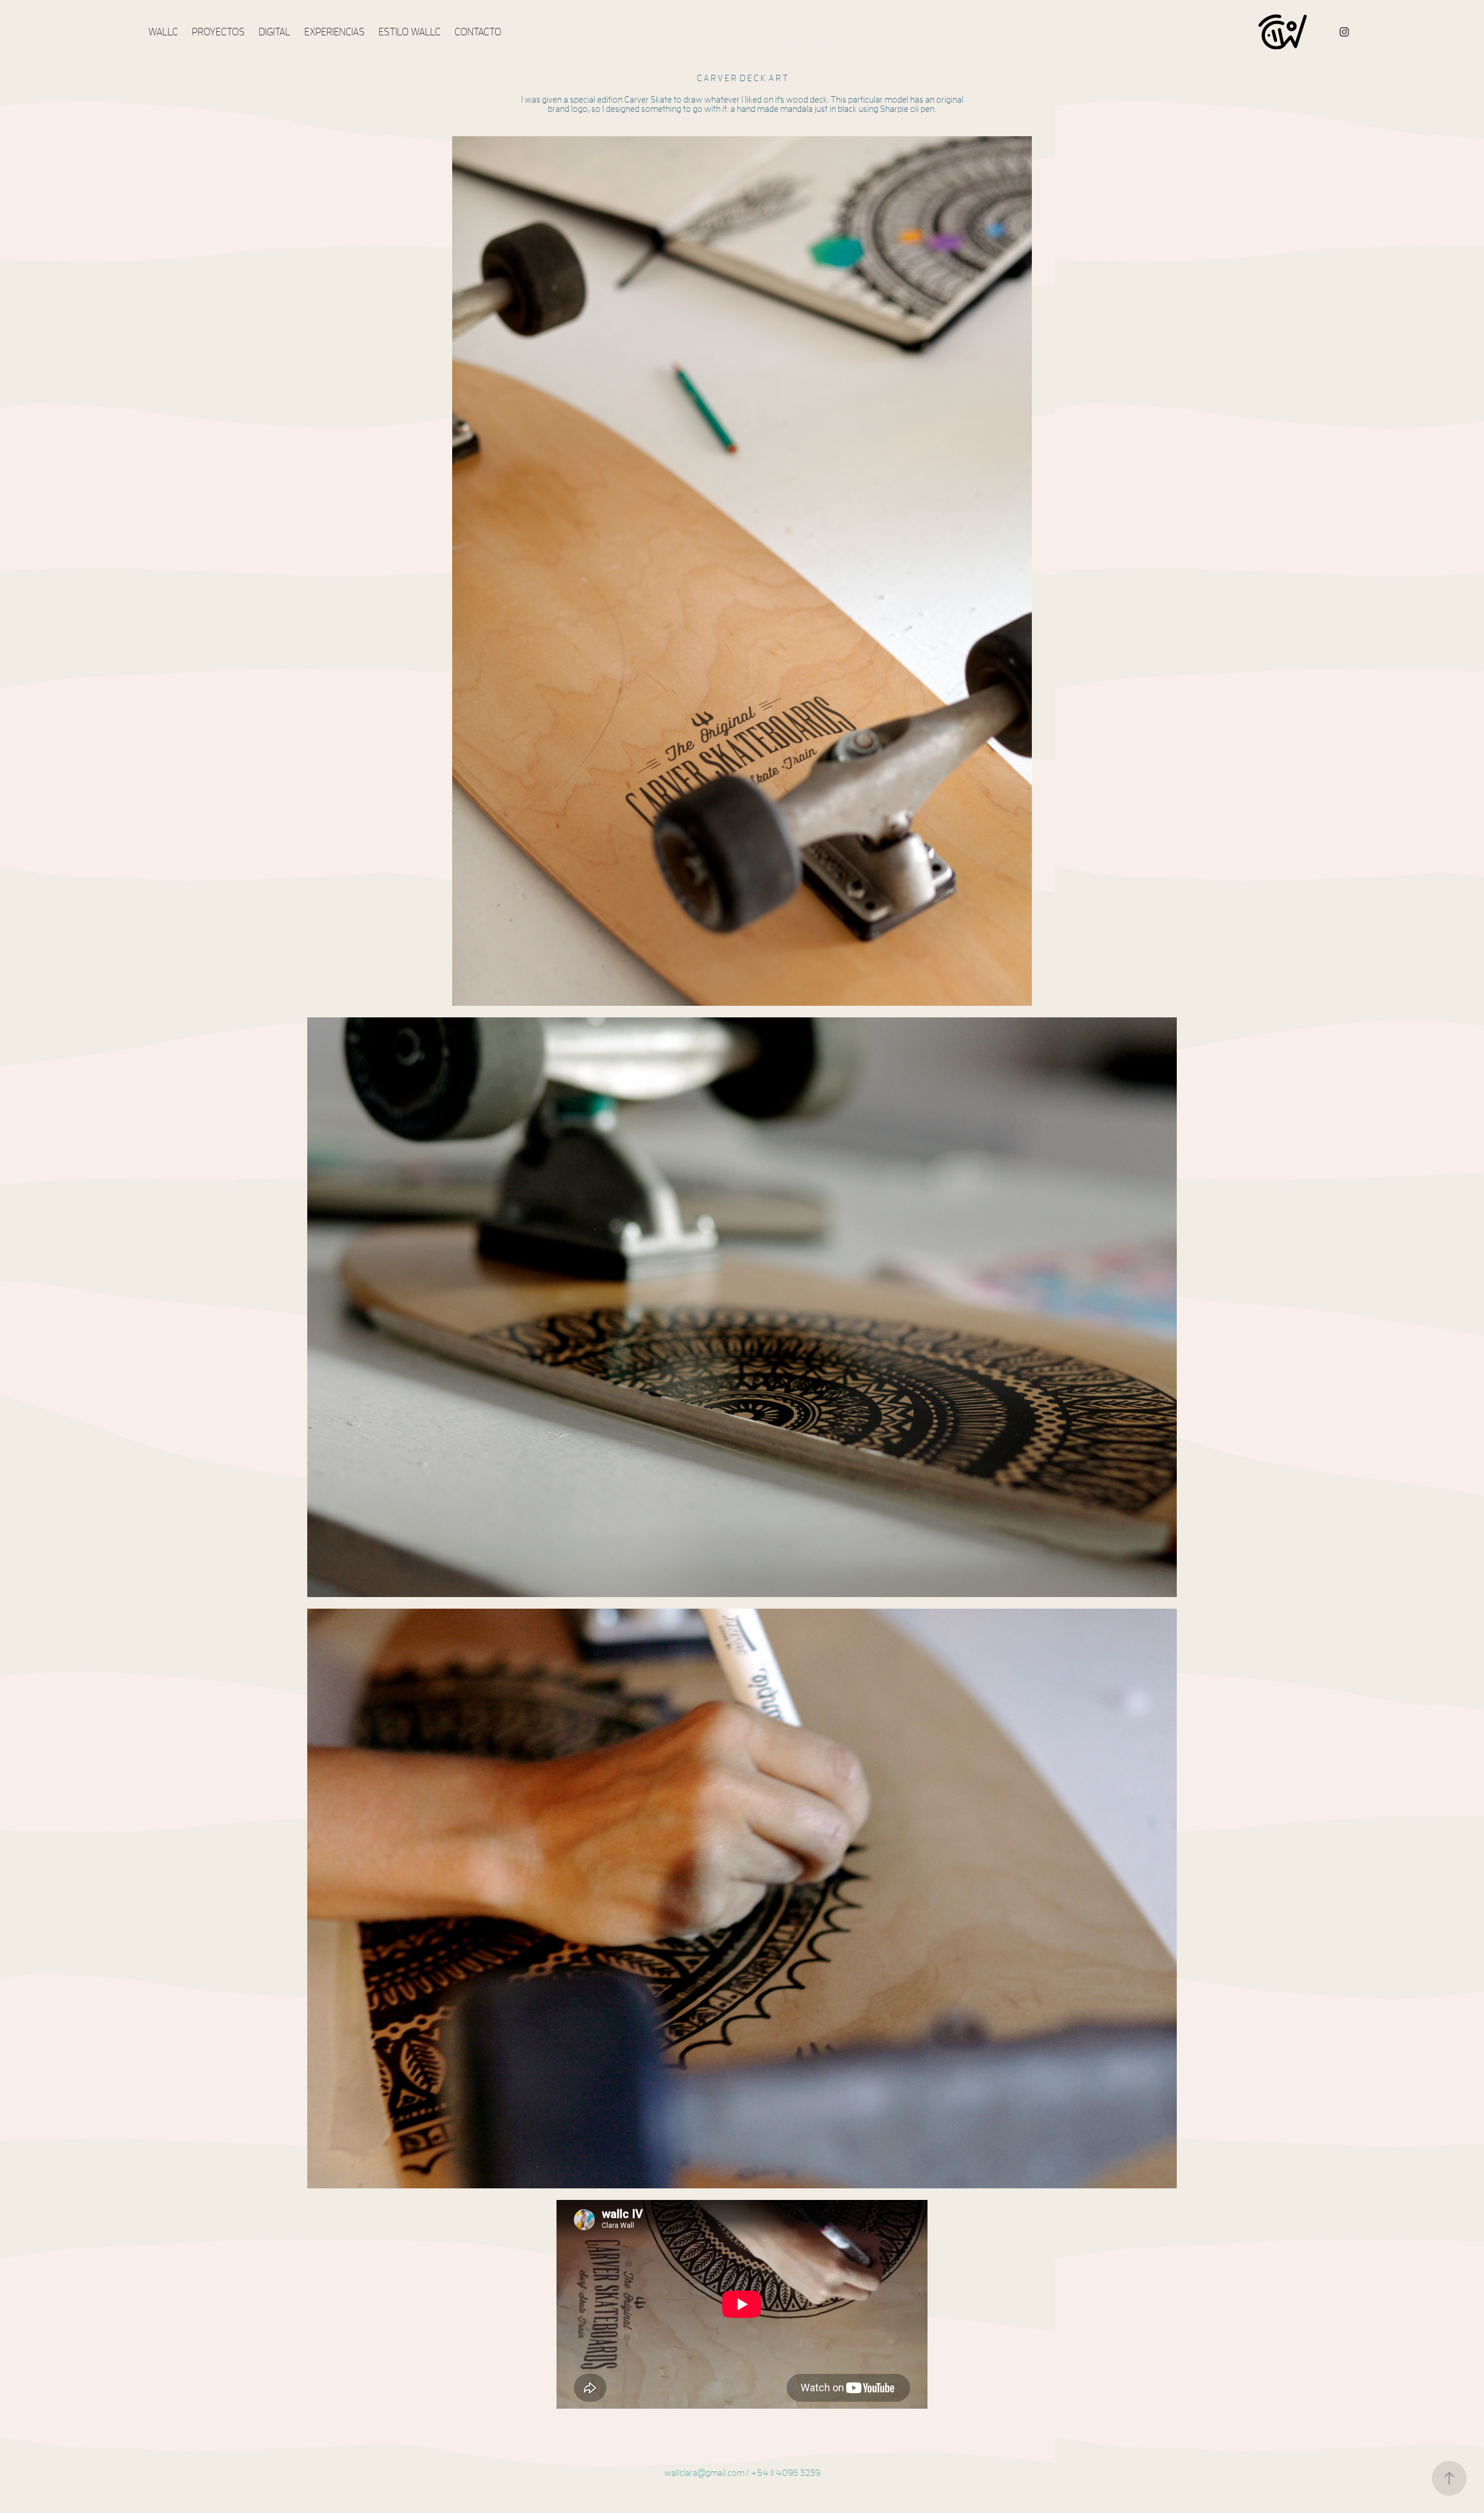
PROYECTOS (218, 32)
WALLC (163, 32)
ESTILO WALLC (410, 32)
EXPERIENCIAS (334, 32)
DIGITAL (274, 32)
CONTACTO (478, 32)
